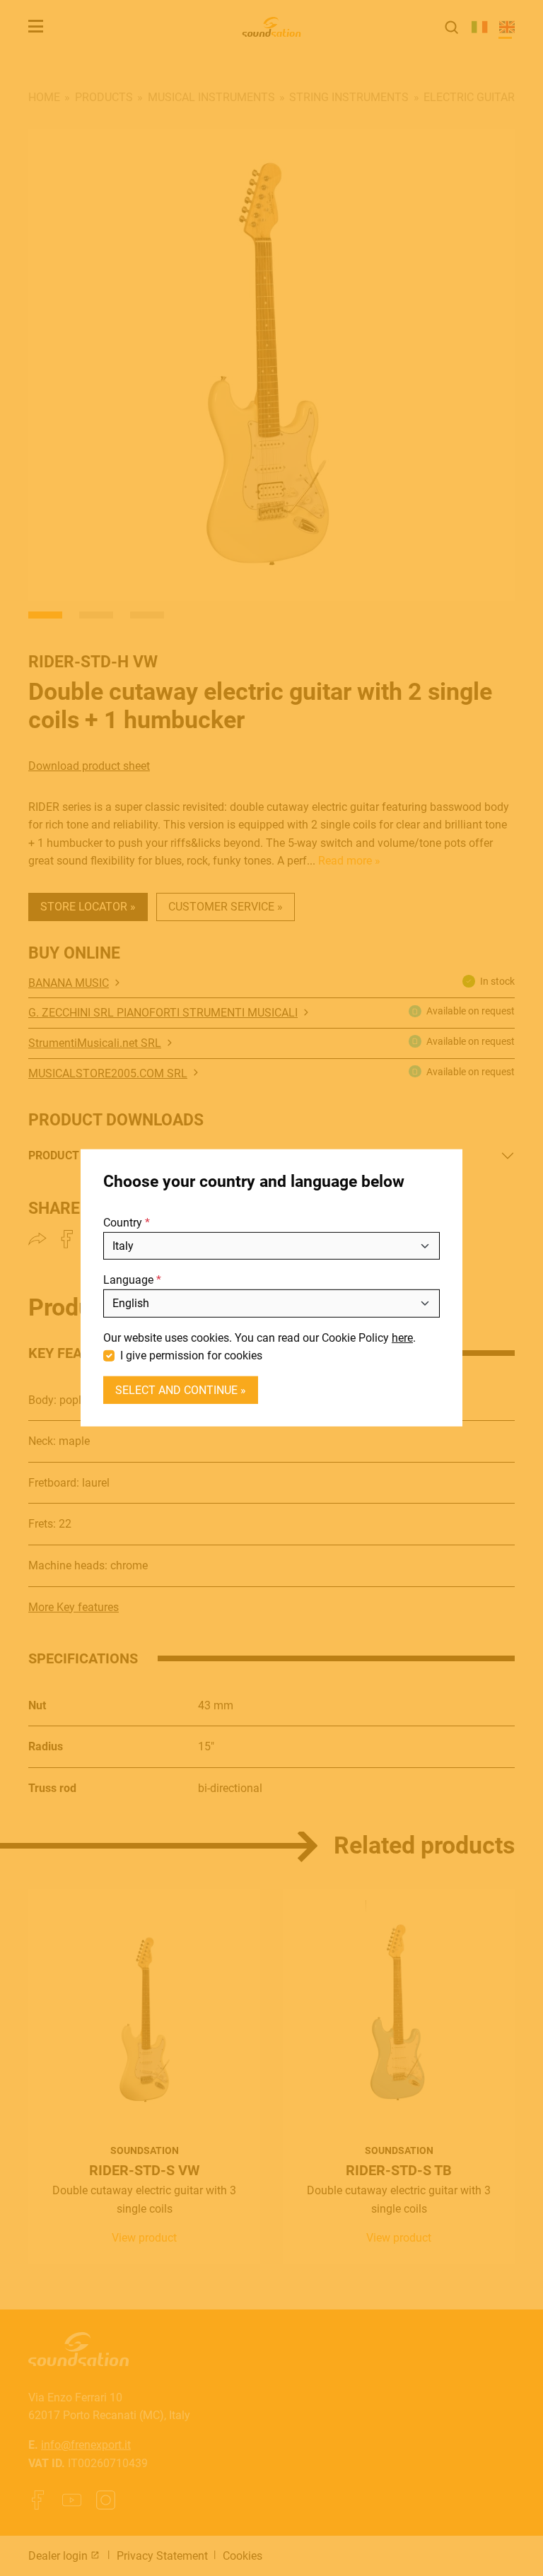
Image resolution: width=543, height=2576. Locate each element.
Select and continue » (181, 1390)
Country (123, 1223)
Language (128, 1280)
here (402, 1337)
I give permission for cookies (191, 1356)
